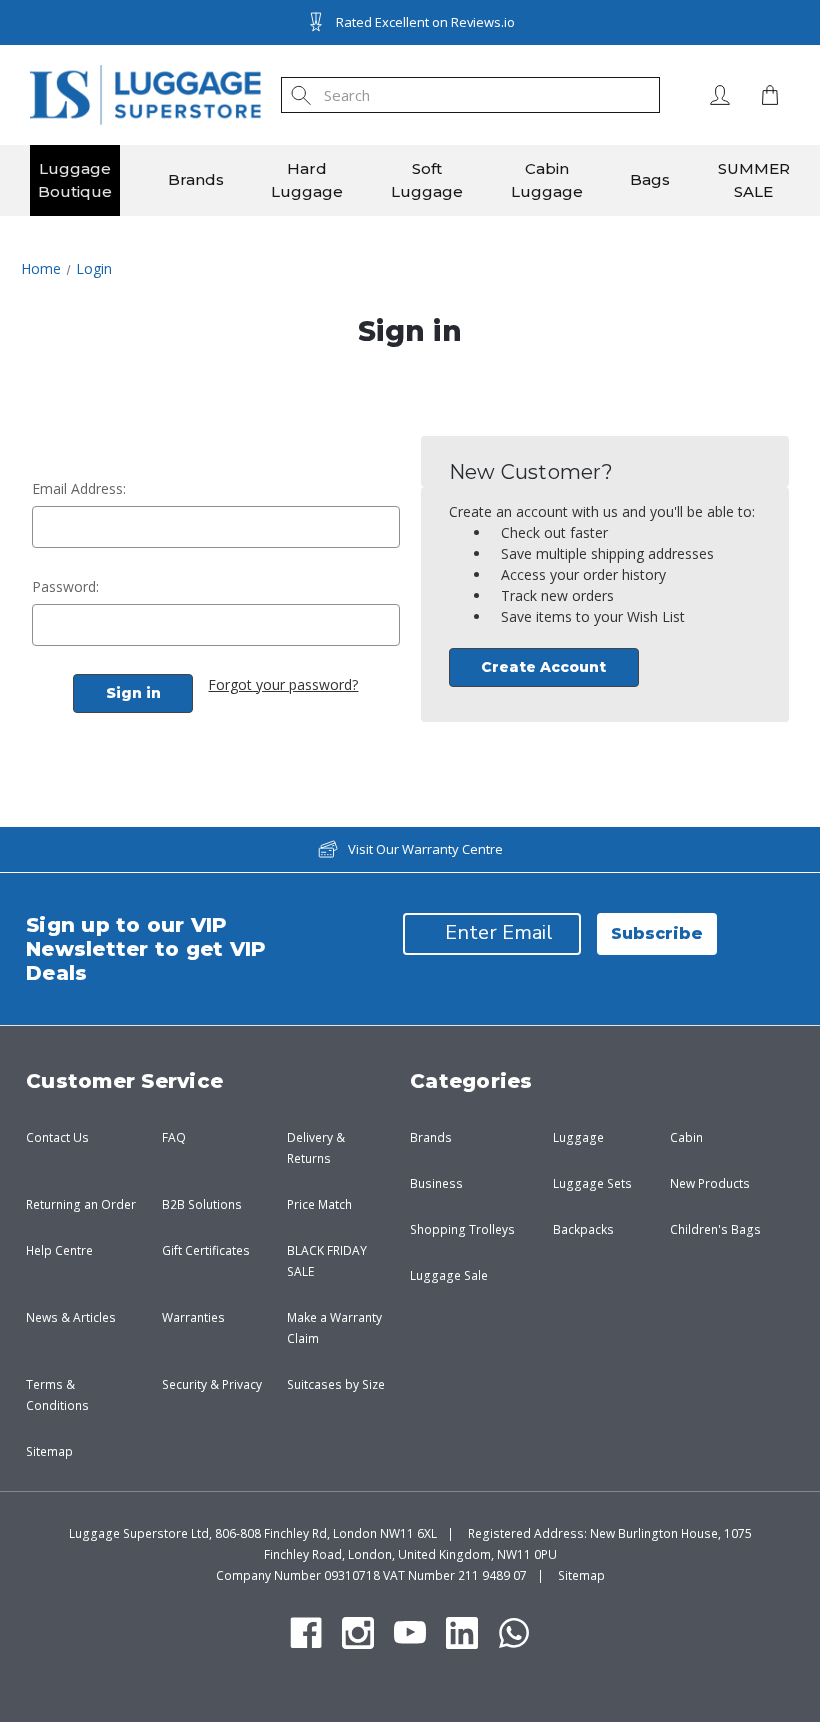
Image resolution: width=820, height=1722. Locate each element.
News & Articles (71, 1317)
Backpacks (583, 1229)
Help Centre (59, 1250)
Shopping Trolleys (462, 1229)
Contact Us (57, 1137)
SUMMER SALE (754, 180)
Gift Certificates (206, 1250)
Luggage (578, 1137)
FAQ (174, 1137)
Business (436, 1183)
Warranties (193, 1317)
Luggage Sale (449, 1275)
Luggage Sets (592, 1183)
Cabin (686, 1137)
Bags (650, 179)
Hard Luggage (307, 180)
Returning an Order (81, 1204)
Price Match (319, 1204)
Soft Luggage (427, 180)
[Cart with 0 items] (765, 95)
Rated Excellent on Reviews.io (425, 22)
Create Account (543, 667)
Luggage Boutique (75, 180)
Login (720, 95)
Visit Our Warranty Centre (425, 849)
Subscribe (657, 933)
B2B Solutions (202, 1204)
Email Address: (79, 488)
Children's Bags (715, 1229)
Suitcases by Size (336, 1384)
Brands (196, 179)
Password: (65, 586)
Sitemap (49, 1451)
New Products (710, 1183)
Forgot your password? (283, 684)
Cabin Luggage (547, 180)
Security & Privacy (212, 1384)
